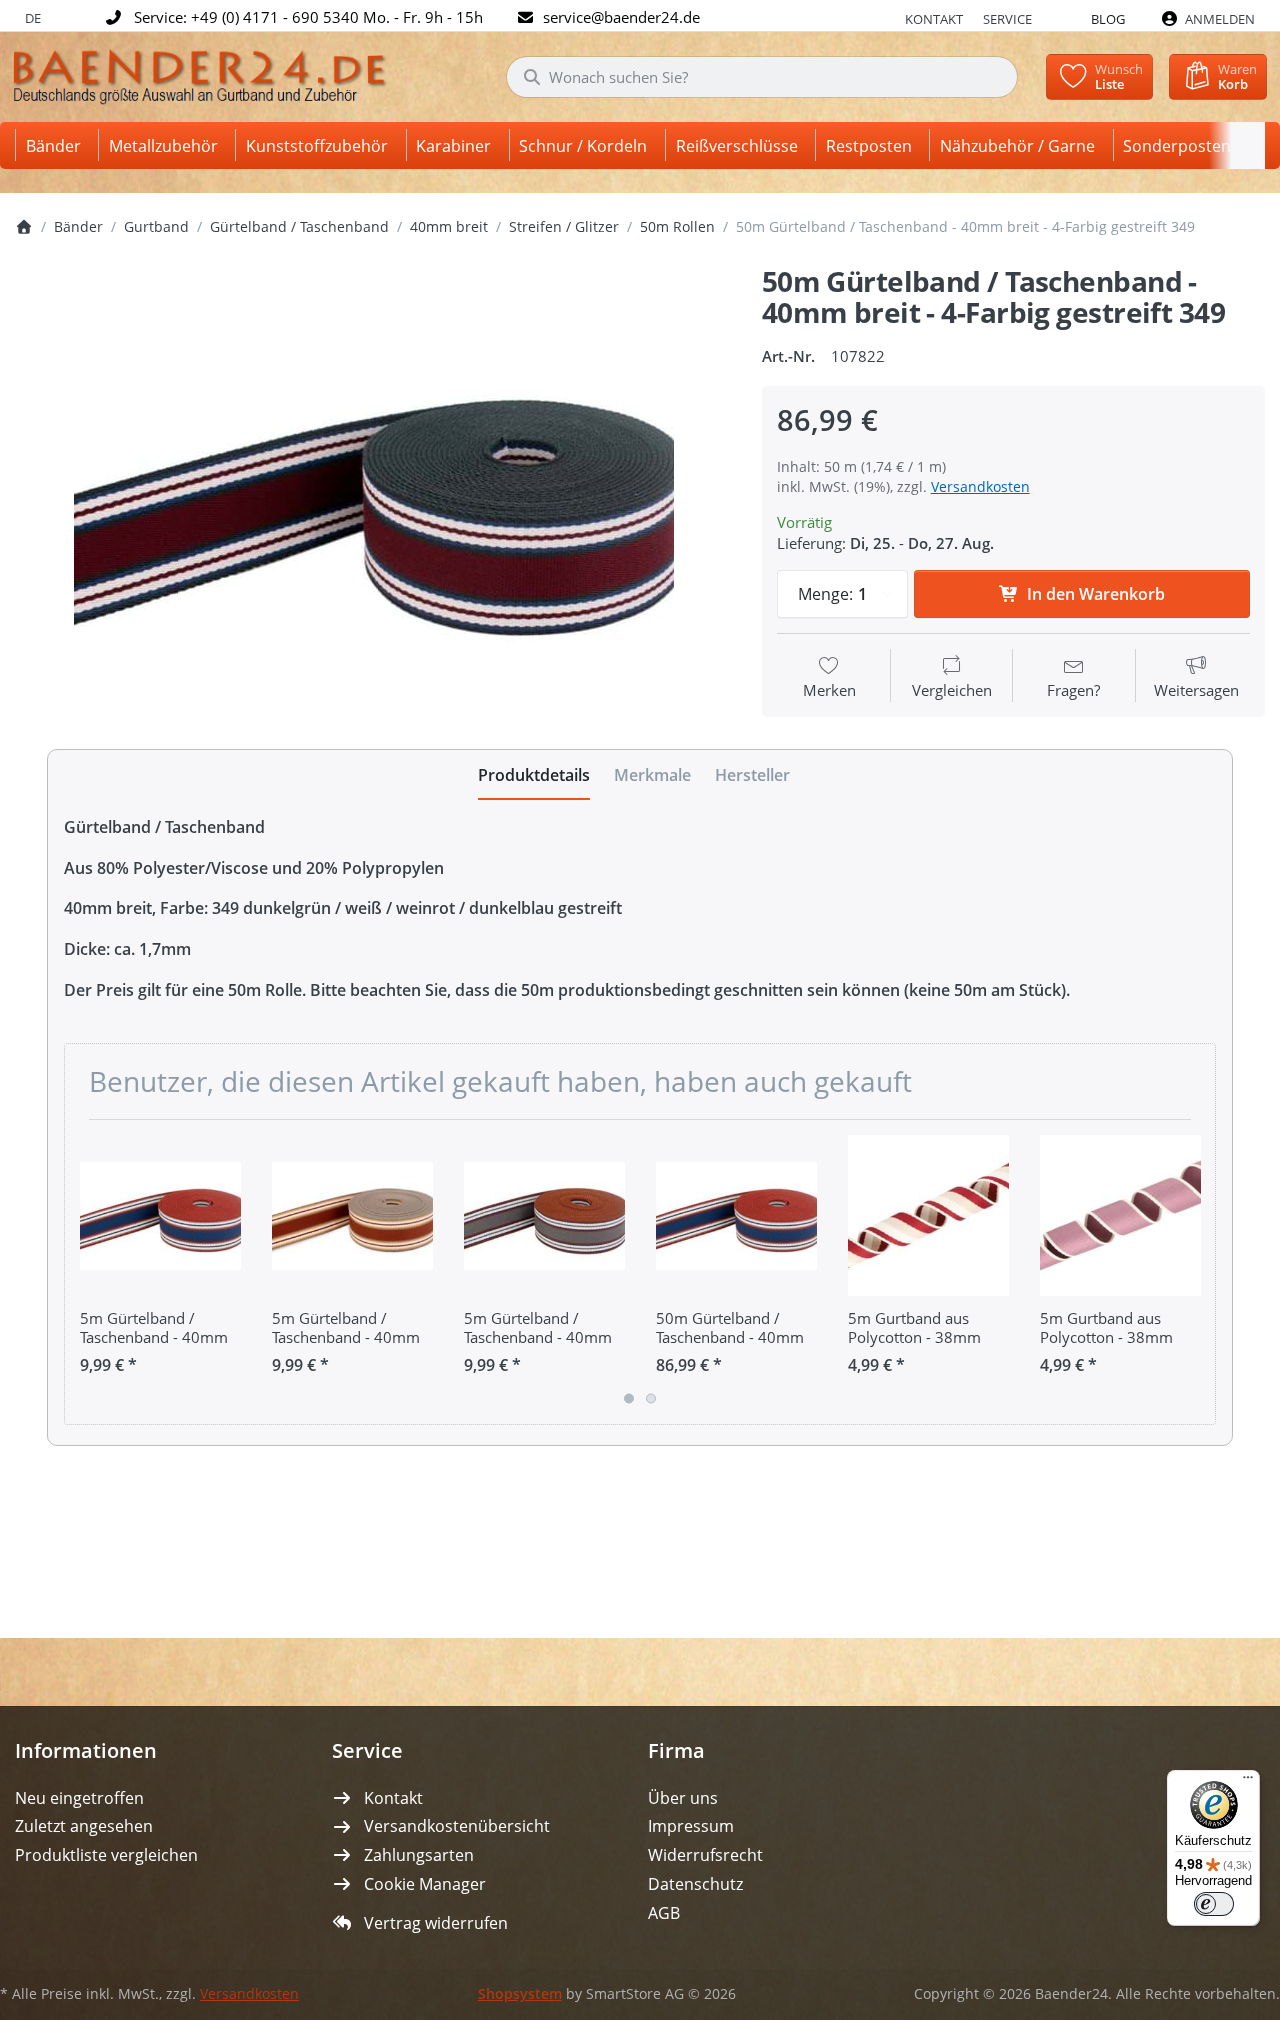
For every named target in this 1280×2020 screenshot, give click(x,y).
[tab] (534, 775)
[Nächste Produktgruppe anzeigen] (1193, 1272)
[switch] (1214, 1904)
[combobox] (762, 77)
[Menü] (1248, 1782)
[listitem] (373, 499)
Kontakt (934, 19)
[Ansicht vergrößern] (373, 499)
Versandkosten (980, 486)
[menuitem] (57, 145)
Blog (1108, 19)
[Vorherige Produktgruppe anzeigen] (87, 1272)
